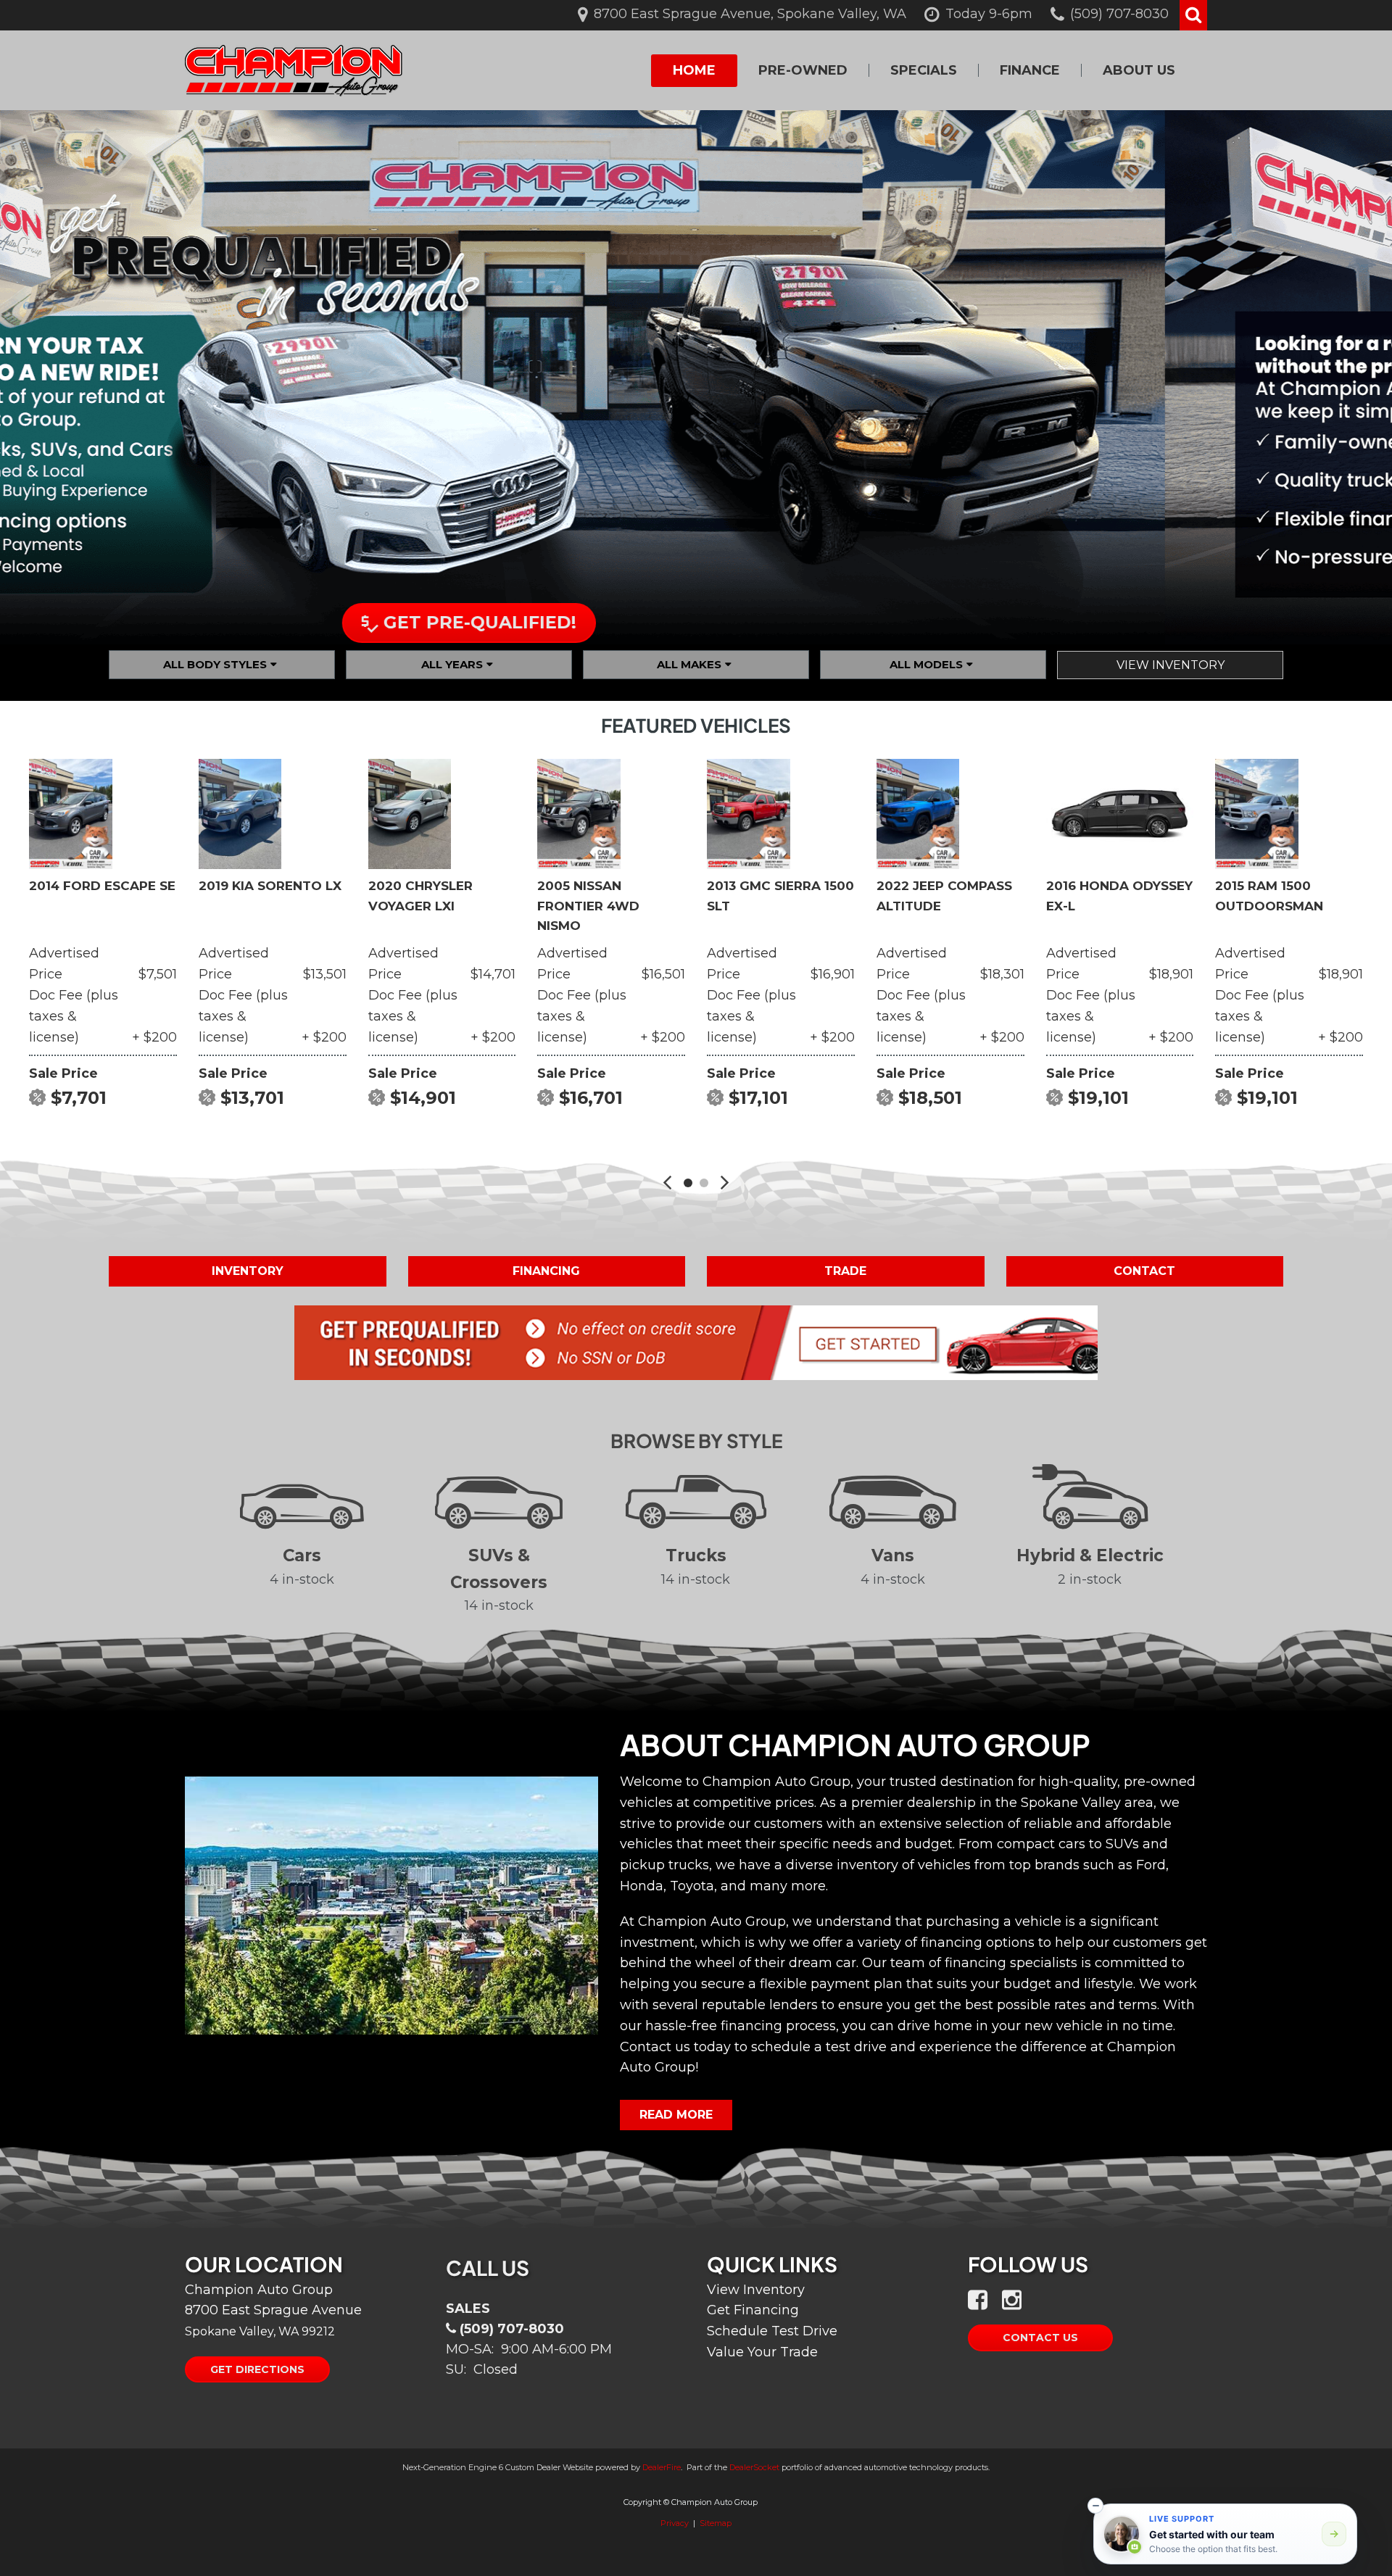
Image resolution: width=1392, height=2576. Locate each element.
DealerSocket (754, 2467)
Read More (676, 2115)
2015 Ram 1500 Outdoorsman (1269, 896)
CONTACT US (1040, 2338)
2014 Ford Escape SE (102, 886)
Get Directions (257, 2369)
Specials (924, 70)
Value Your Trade (762, 2352)
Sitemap (716, 2523)
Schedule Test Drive (772, 2331)
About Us (1139, 70)
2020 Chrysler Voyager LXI (420, 896)
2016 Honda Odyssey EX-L (1119, 896)
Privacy (675, 2523)
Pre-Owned (803, 70)
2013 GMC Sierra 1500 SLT (780, 896)
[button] (1193, 15)
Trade (845, 1271)
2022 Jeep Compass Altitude (944, 896)
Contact (1144, 1271)
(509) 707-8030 (512, 2329)
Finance (1030, 70)
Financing (546, 1271)
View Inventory (1171, 665)
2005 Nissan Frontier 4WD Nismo (588, 905)
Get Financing (753, 2310)
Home (694, 70)
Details (65, 1135)
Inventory (248, 1271)
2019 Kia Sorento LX (270, 886)
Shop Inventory (708, 617)
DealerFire (662, 2467)
